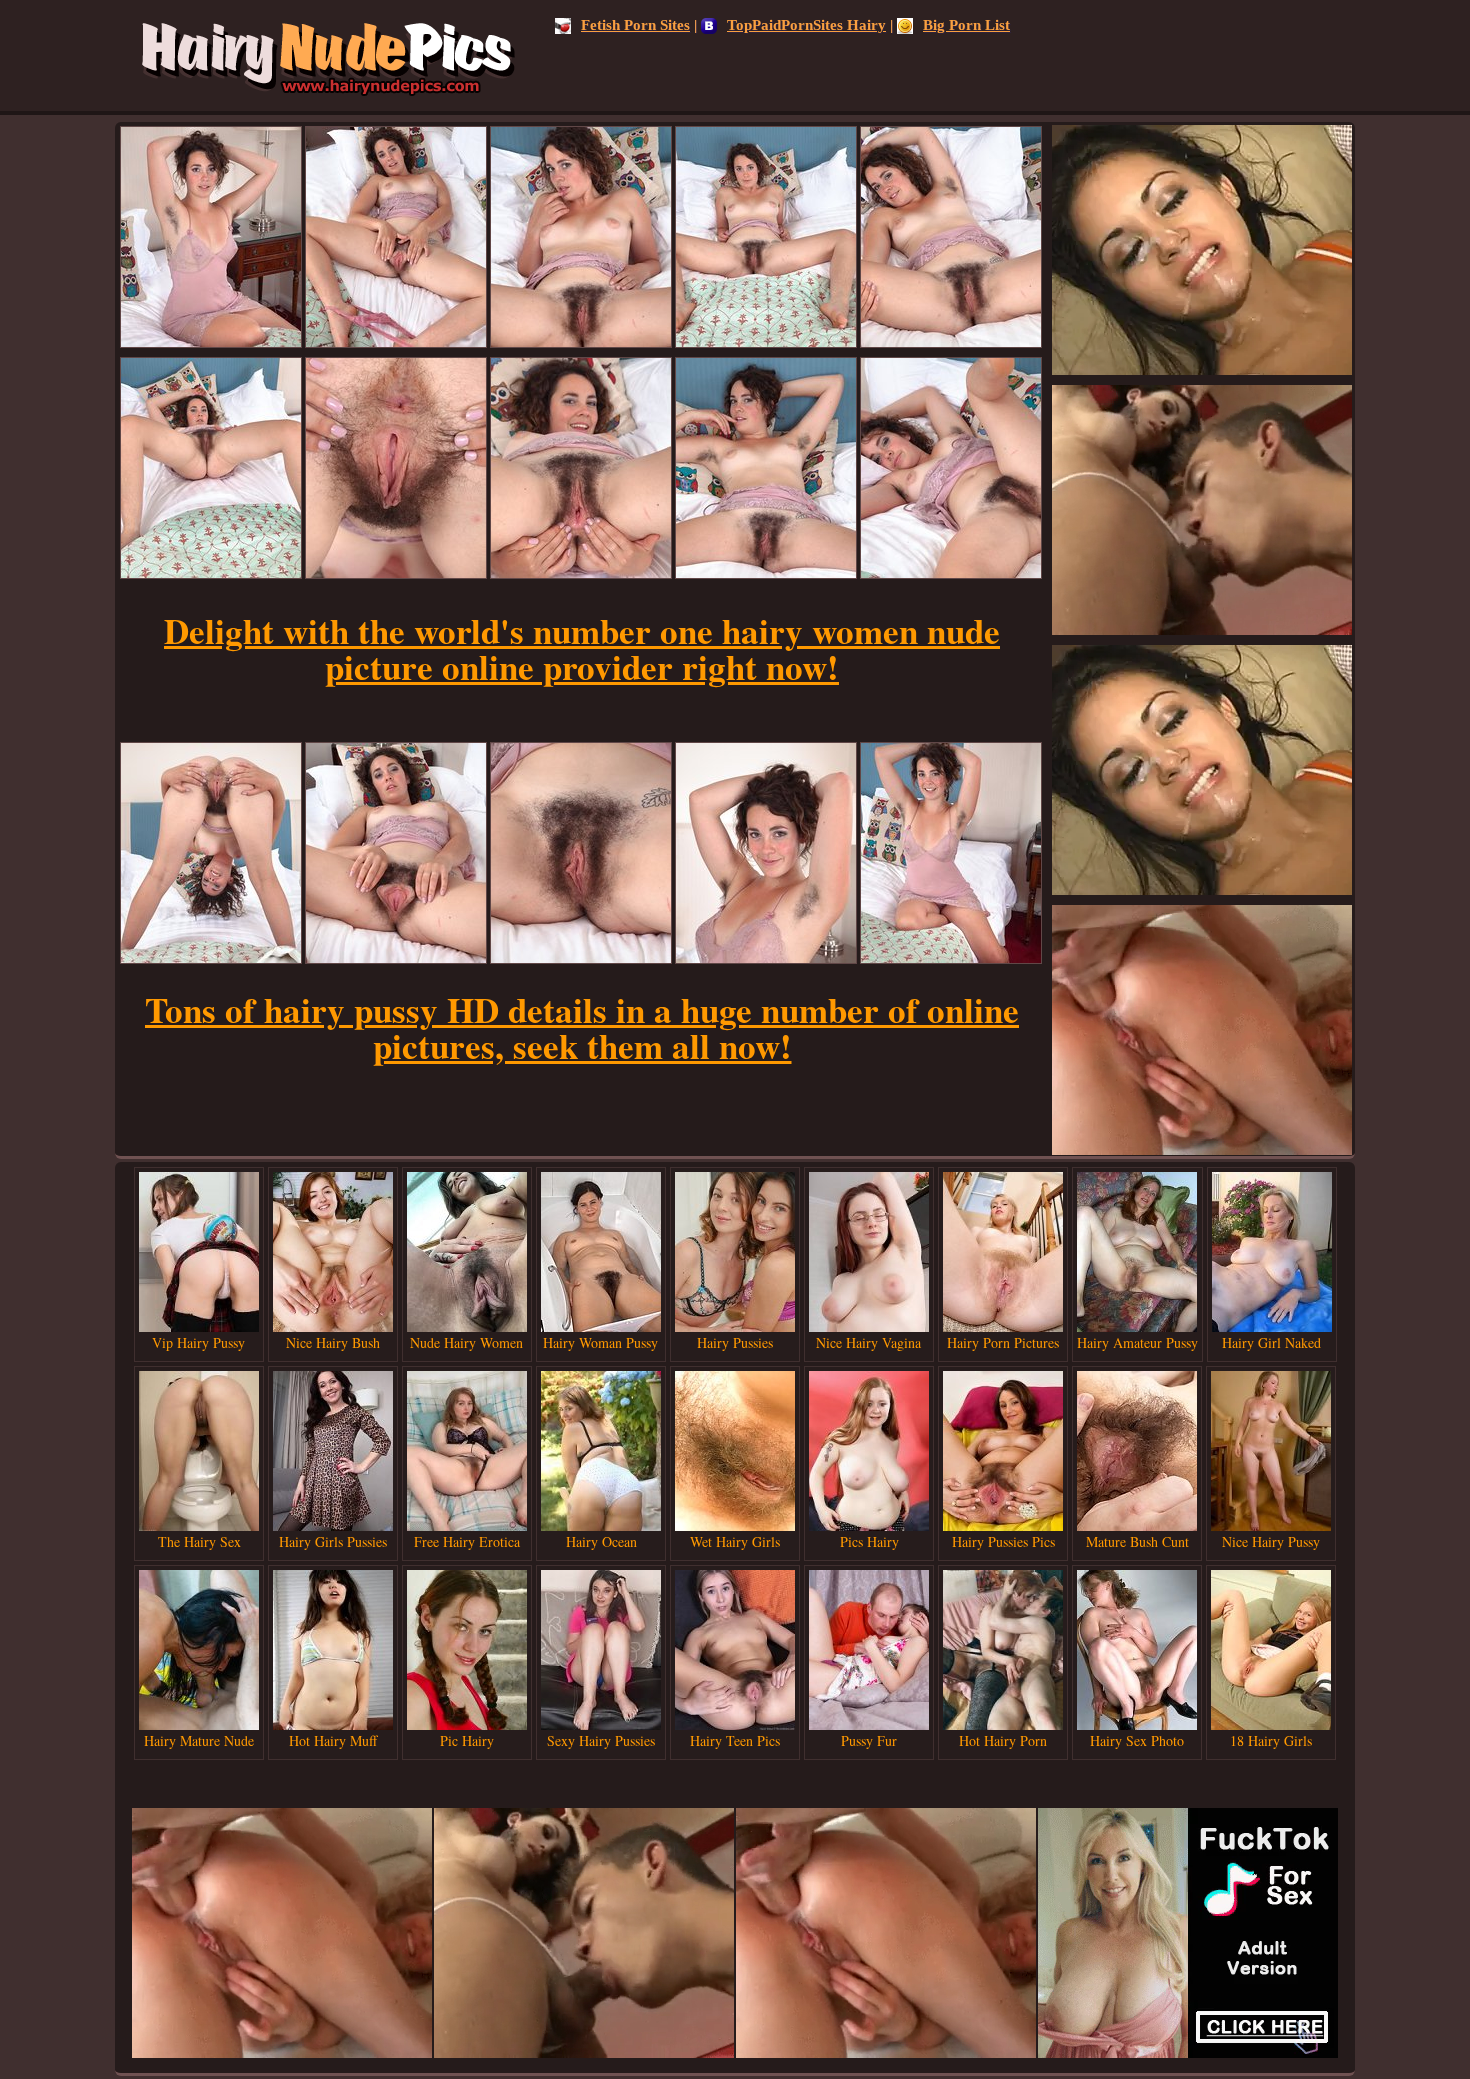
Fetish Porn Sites (635, 25)
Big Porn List (966, 25)
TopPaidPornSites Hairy (806, 25)
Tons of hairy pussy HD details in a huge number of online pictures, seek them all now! (582, 1027)
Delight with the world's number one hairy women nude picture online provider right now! (582, 648)
